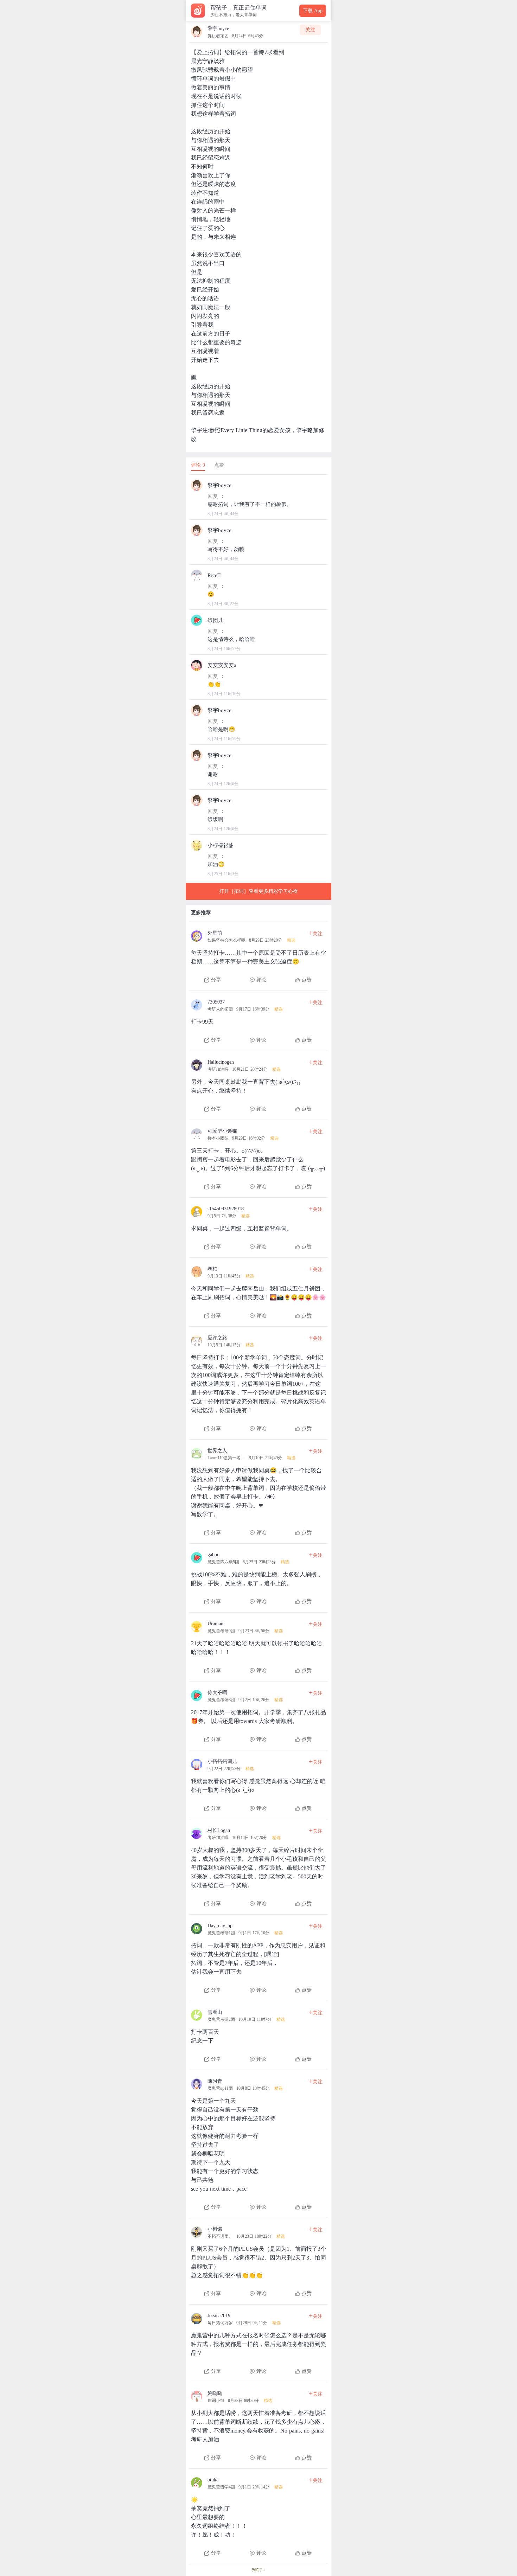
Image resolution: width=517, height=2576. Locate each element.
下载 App (313, 11)
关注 (310, 30)
